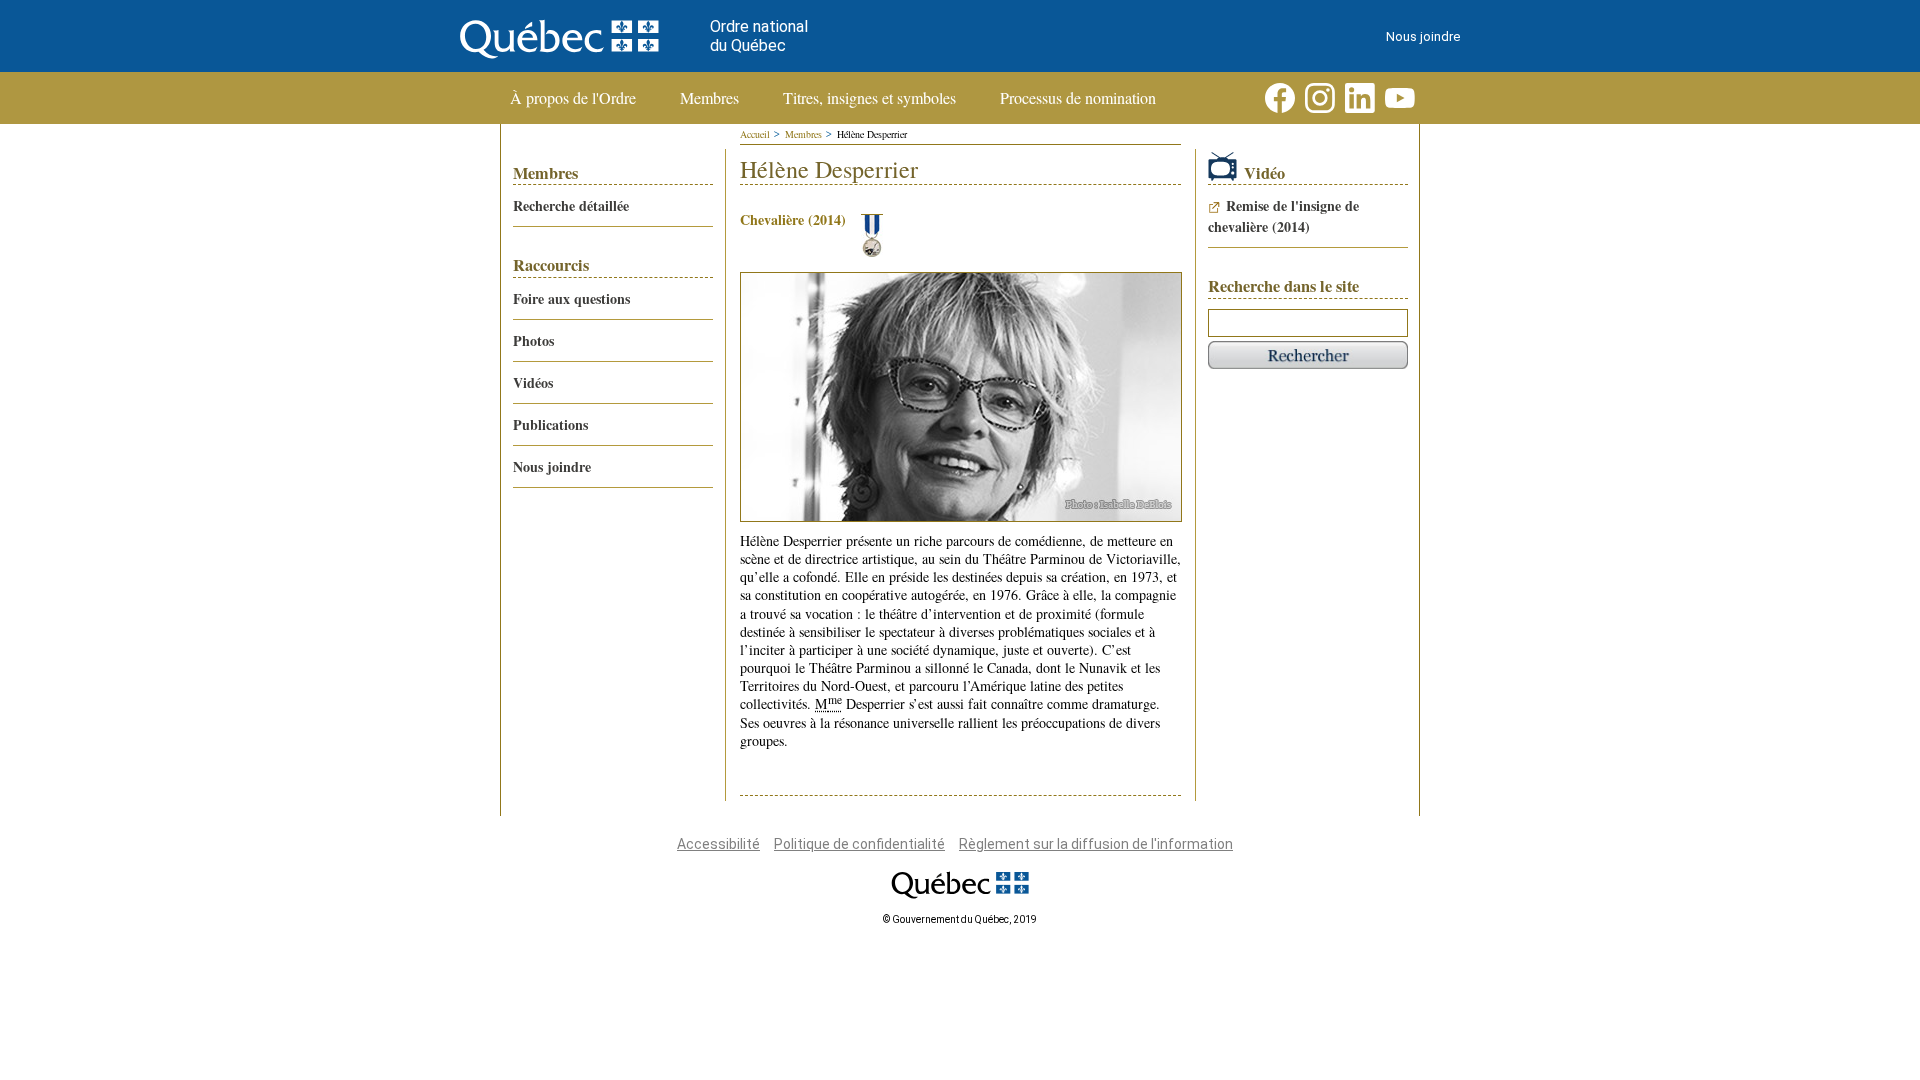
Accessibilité (718, 844)
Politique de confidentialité (859, 844)
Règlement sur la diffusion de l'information (1096, 844)
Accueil (755, 134)
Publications (550, 424)
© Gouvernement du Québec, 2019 (960, 919)
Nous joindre (1423, 36)
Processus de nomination (1078, 98)
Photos (533, 340)
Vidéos (533, 382)
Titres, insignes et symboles (869, 98)
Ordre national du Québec (759, 36)
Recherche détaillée (571, 205)
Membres (709, 98)
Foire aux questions (571, 298)
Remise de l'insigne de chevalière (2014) (1283, 216)
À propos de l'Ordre (573, 98)
